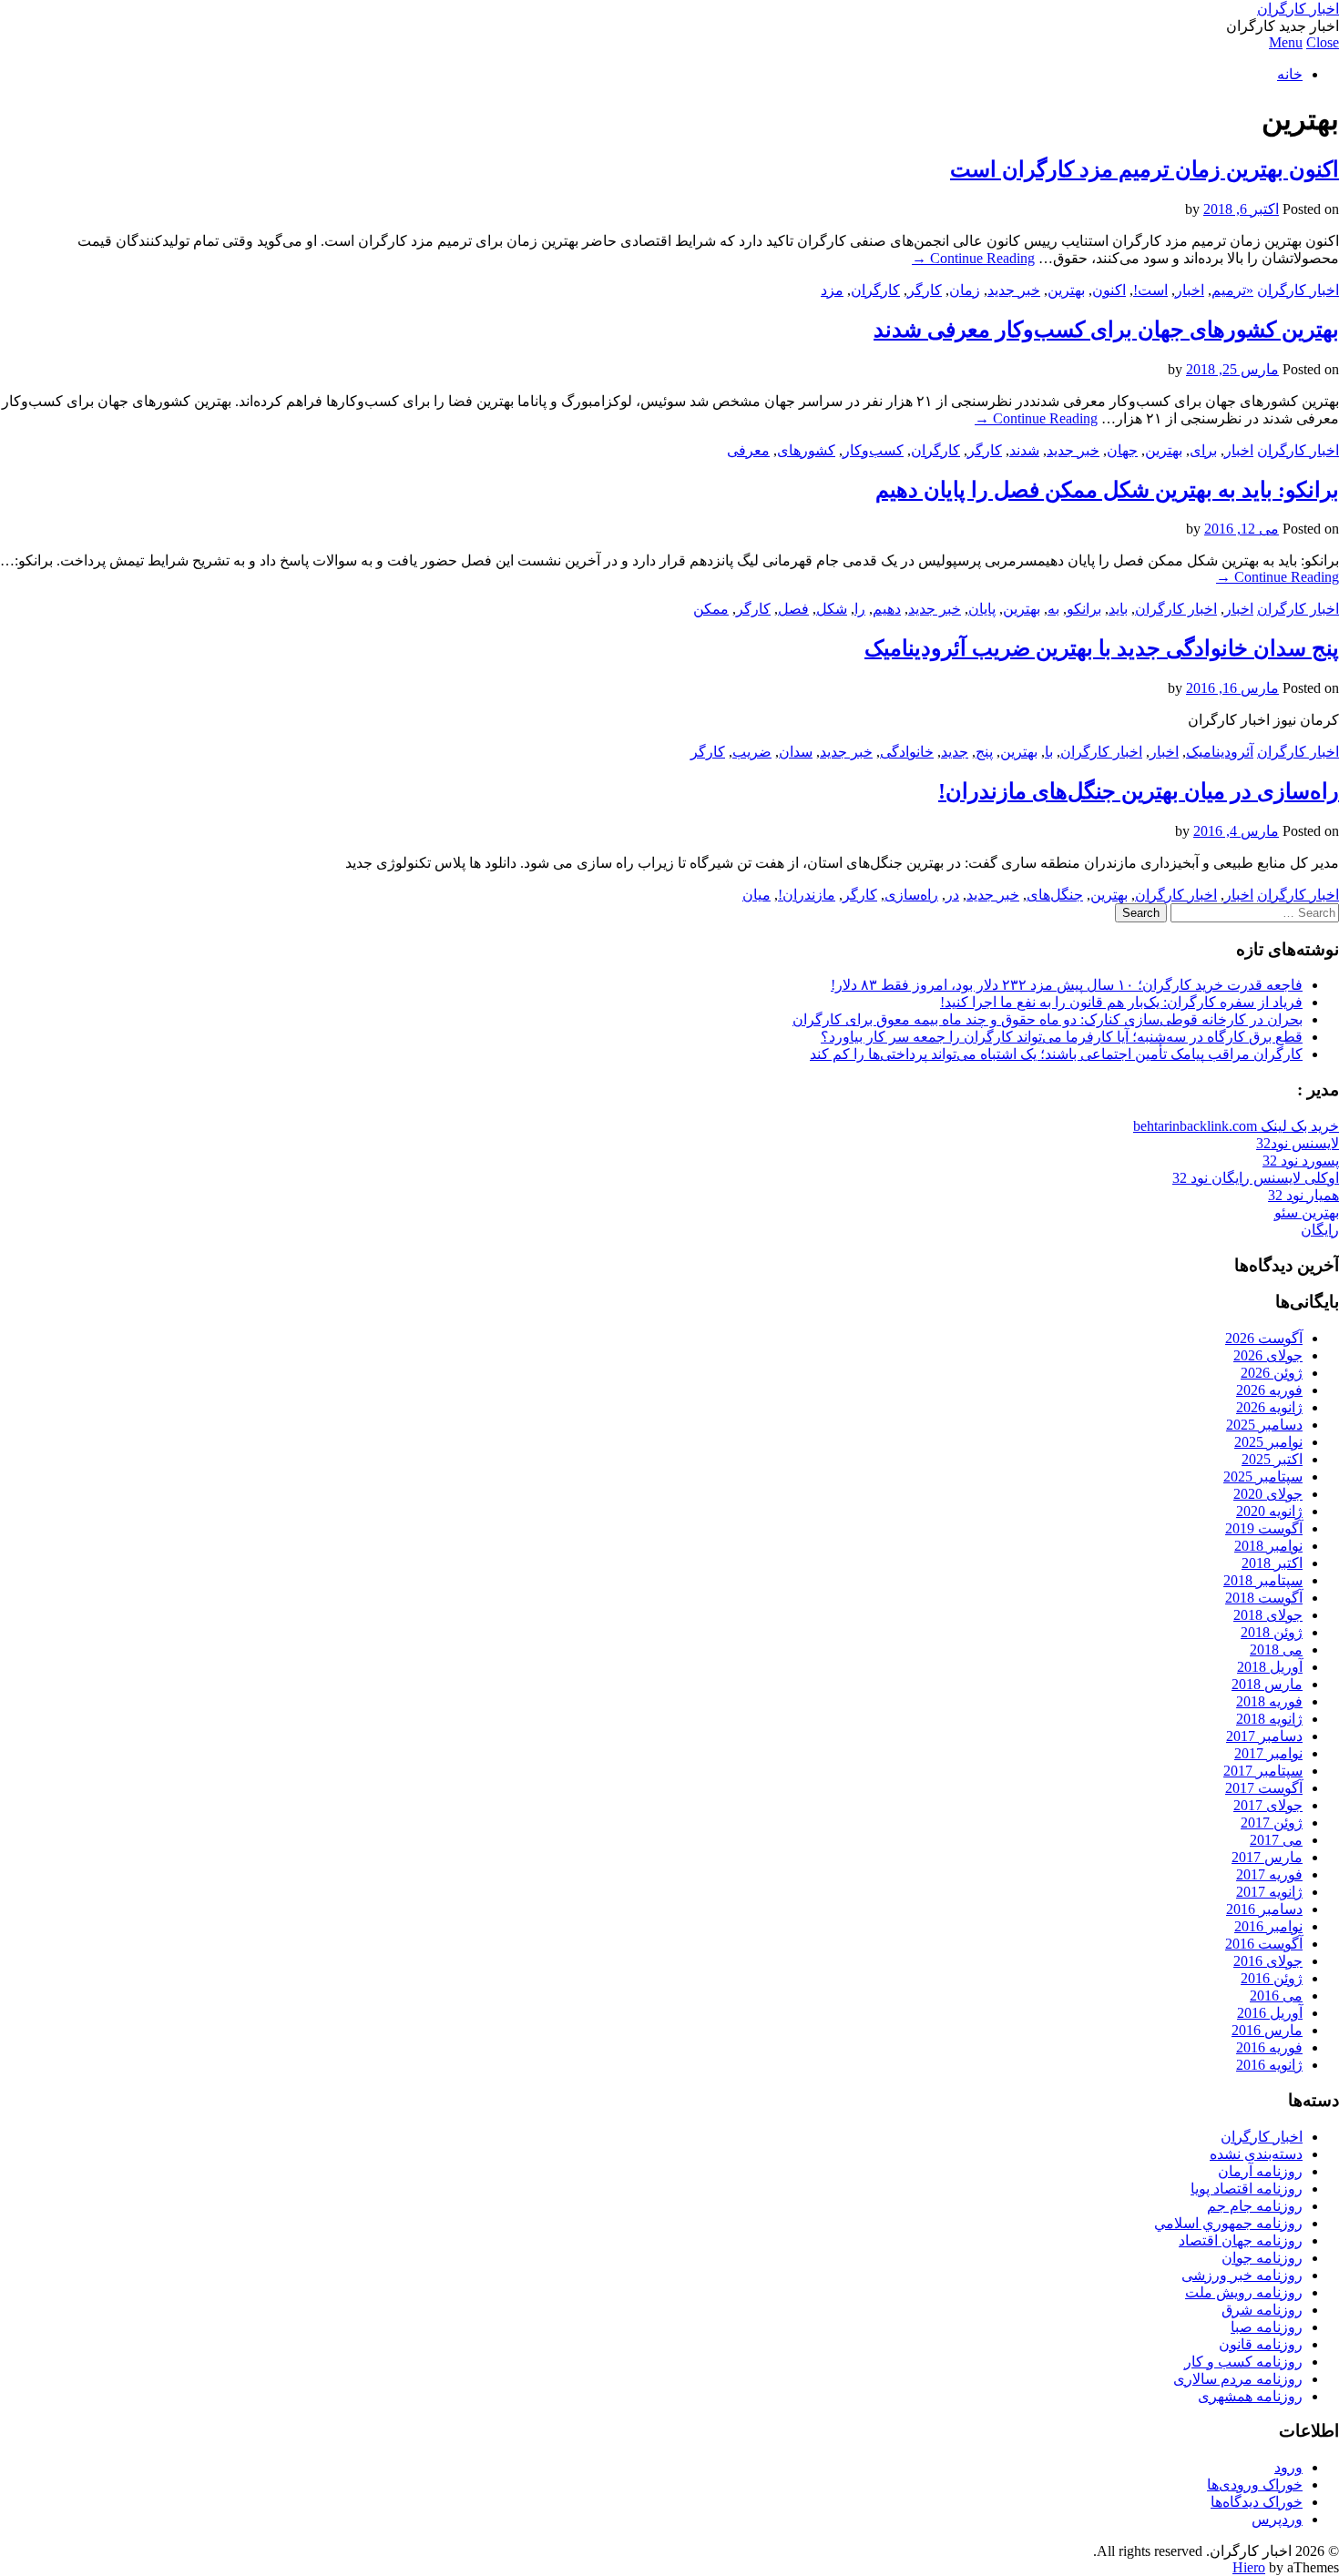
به (1053, 609)
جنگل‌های (1055, 895)
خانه (1290, 74)
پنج (984, 752)
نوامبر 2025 (1268, 1442)
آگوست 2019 (1264, 1528)
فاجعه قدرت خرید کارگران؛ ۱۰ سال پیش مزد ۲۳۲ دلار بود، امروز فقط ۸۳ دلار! (1067, 985)
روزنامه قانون (1261, 2344)
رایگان (1320, 1230)
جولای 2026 (1268, 1355)
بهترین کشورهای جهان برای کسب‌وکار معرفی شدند (1106, 330)
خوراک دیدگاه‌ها (1257, 2502)
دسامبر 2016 (1264, 1909)
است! (1150, 290)
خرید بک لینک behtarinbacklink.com (1236, 1126)
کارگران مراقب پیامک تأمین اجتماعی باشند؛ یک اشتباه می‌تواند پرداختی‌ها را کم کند (1056, 1054)
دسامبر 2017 (1264, 1736)
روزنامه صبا (1267, 2327)
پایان (982, 609)
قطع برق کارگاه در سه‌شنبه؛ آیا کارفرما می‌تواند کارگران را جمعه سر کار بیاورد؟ (1062, 1037)
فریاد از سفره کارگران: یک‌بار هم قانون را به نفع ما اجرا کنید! (1121, 1002)
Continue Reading (973, 258)
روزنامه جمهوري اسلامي (1228, 2223)
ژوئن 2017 (1272, 1823)
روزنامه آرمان (1260, 2171)
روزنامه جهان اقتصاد (1241, 2240)
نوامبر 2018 (1268, 1546)
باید (1118, 609)
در (952, 895)
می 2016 (1276, 1996)
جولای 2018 (1268, 1615)
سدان (796, 752)
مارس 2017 (1267, 1857)
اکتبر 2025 (1272, 1459)
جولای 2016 (1268, 1961)
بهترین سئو (1307, 1212)
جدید (955, 752)
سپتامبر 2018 (1263, 1580)
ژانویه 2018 (1269, 1719)
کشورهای (806, 450)
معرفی (748, 450)
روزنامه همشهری (1250, 2396)
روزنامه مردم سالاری (1238, 2379)
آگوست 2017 (1264, 1788)
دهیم (887, 609)
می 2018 (1276, 1649)
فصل (793, 609)
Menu (1286, 42)
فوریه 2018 (1269, 1701)
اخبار (1190, 290)
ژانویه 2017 (1269, 1892)
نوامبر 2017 (1268, 1753)
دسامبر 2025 (1264, 1425)
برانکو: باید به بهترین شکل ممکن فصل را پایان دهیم (1107, 490)
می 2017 (1276, 1840)
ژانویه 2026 (1269, 1407)
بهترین (1066, 290)
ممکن (711, 609)
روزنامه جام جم (1255, 2206)
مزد (832, 290)
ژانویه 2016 (1269, 2065)
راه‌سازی (911, 895)
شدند (1024, 450)
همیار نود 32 (1303, 1195)
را (860, 609)
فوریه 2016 (1269, 2047)
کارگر (925, 290)
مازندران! (807, 895)
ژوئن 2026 (1272, 1373)
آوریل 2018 (1270, 1667)
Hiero (1249, 2567)
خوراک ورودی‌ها (1255, 2484)
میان (756, 895)
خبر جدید (1014, 290)
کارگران (875, 290)
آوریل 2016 (1270, 2013)
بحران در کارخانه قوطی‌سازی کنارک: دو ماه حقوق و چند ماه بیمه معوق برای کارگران (1048, 1019)
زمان (965, 290)
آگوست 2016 (1264, 1944)
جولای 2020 (1268, 1494)
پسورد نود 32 (1301, 1161)
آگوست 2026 (1264, 1338)
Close (1323, 42)
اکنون (1109, 290)
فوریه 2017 (1269, 1874)
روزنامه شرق (1262, 2310)
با (1049, 752)
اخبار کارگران (1298, 9)
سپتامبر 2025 (1263, 1476)
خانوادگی (907, 752)
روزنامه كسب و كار (1243, 2362)
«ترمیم (1232, 290)
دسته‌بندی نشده (1256, 2154)
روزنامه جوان (1262, 2258)
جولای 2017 (1268, 1805)
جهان (1122, 450)
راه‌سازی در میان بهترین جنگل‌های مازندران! (1139, 791)
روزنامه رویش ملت (1244, 2292)
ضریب (752, 752)
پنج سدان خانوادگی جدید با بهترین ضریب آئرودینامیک (1102, 648)
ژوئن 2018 (1272, 1632)
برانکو (1084, 609)
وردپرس (1277, 2519)
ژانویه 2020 (1269, 1511)
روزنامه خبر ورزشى (1242, 2275)
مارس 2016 (1267, 2030)
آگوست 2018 (1264, 1598)
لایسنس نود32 (1298, 1143)
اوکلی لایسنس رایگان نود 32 (1256, 1178)
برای (1203, 450)
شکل (832, 609)
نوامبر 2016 (1268, 1926)
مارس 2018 (1267, 1684)
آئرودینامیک (1220, 752)
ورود (1288, 2467)
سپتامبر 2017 (1263, 1771)
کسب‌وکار (873, 450)
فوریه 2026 (1269, 1390)
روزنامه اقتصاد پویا (1247, 2189)
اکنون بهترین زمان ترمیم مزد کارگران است (1145, 169)
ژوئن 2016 (1272, 1978)
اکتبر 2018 (1272, 1563)
